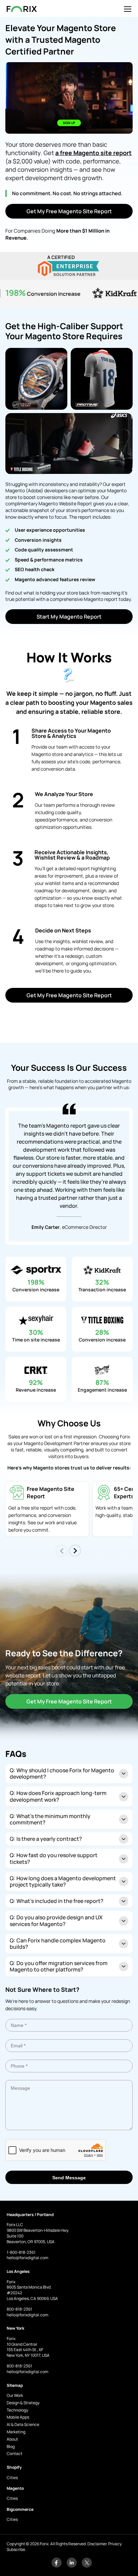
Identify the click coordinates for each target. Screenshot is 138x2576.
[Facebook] (57, 2566)
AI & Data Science (23, 2424)
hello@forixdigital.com (27, 2258)
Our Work (15, 2395)
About (12, 2439)
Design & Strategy (23, 2403)
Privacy (115, 2544)
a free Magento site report (93, 153)
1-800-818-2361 (21, 2252)
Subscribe (16, 2549)
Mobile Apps (18, 2417)
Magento (15, 2488)
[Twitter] (87, 2566)
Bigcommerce (20, 2509)
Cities (12, 2478)
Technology (17, 2410)
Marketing (16, 2432)
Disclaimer (97, 2544)
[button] (75, 1551)
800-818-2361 (19, 2309)
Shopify (14, 2467)
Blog (11, 2446)
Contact (15, 2454)
